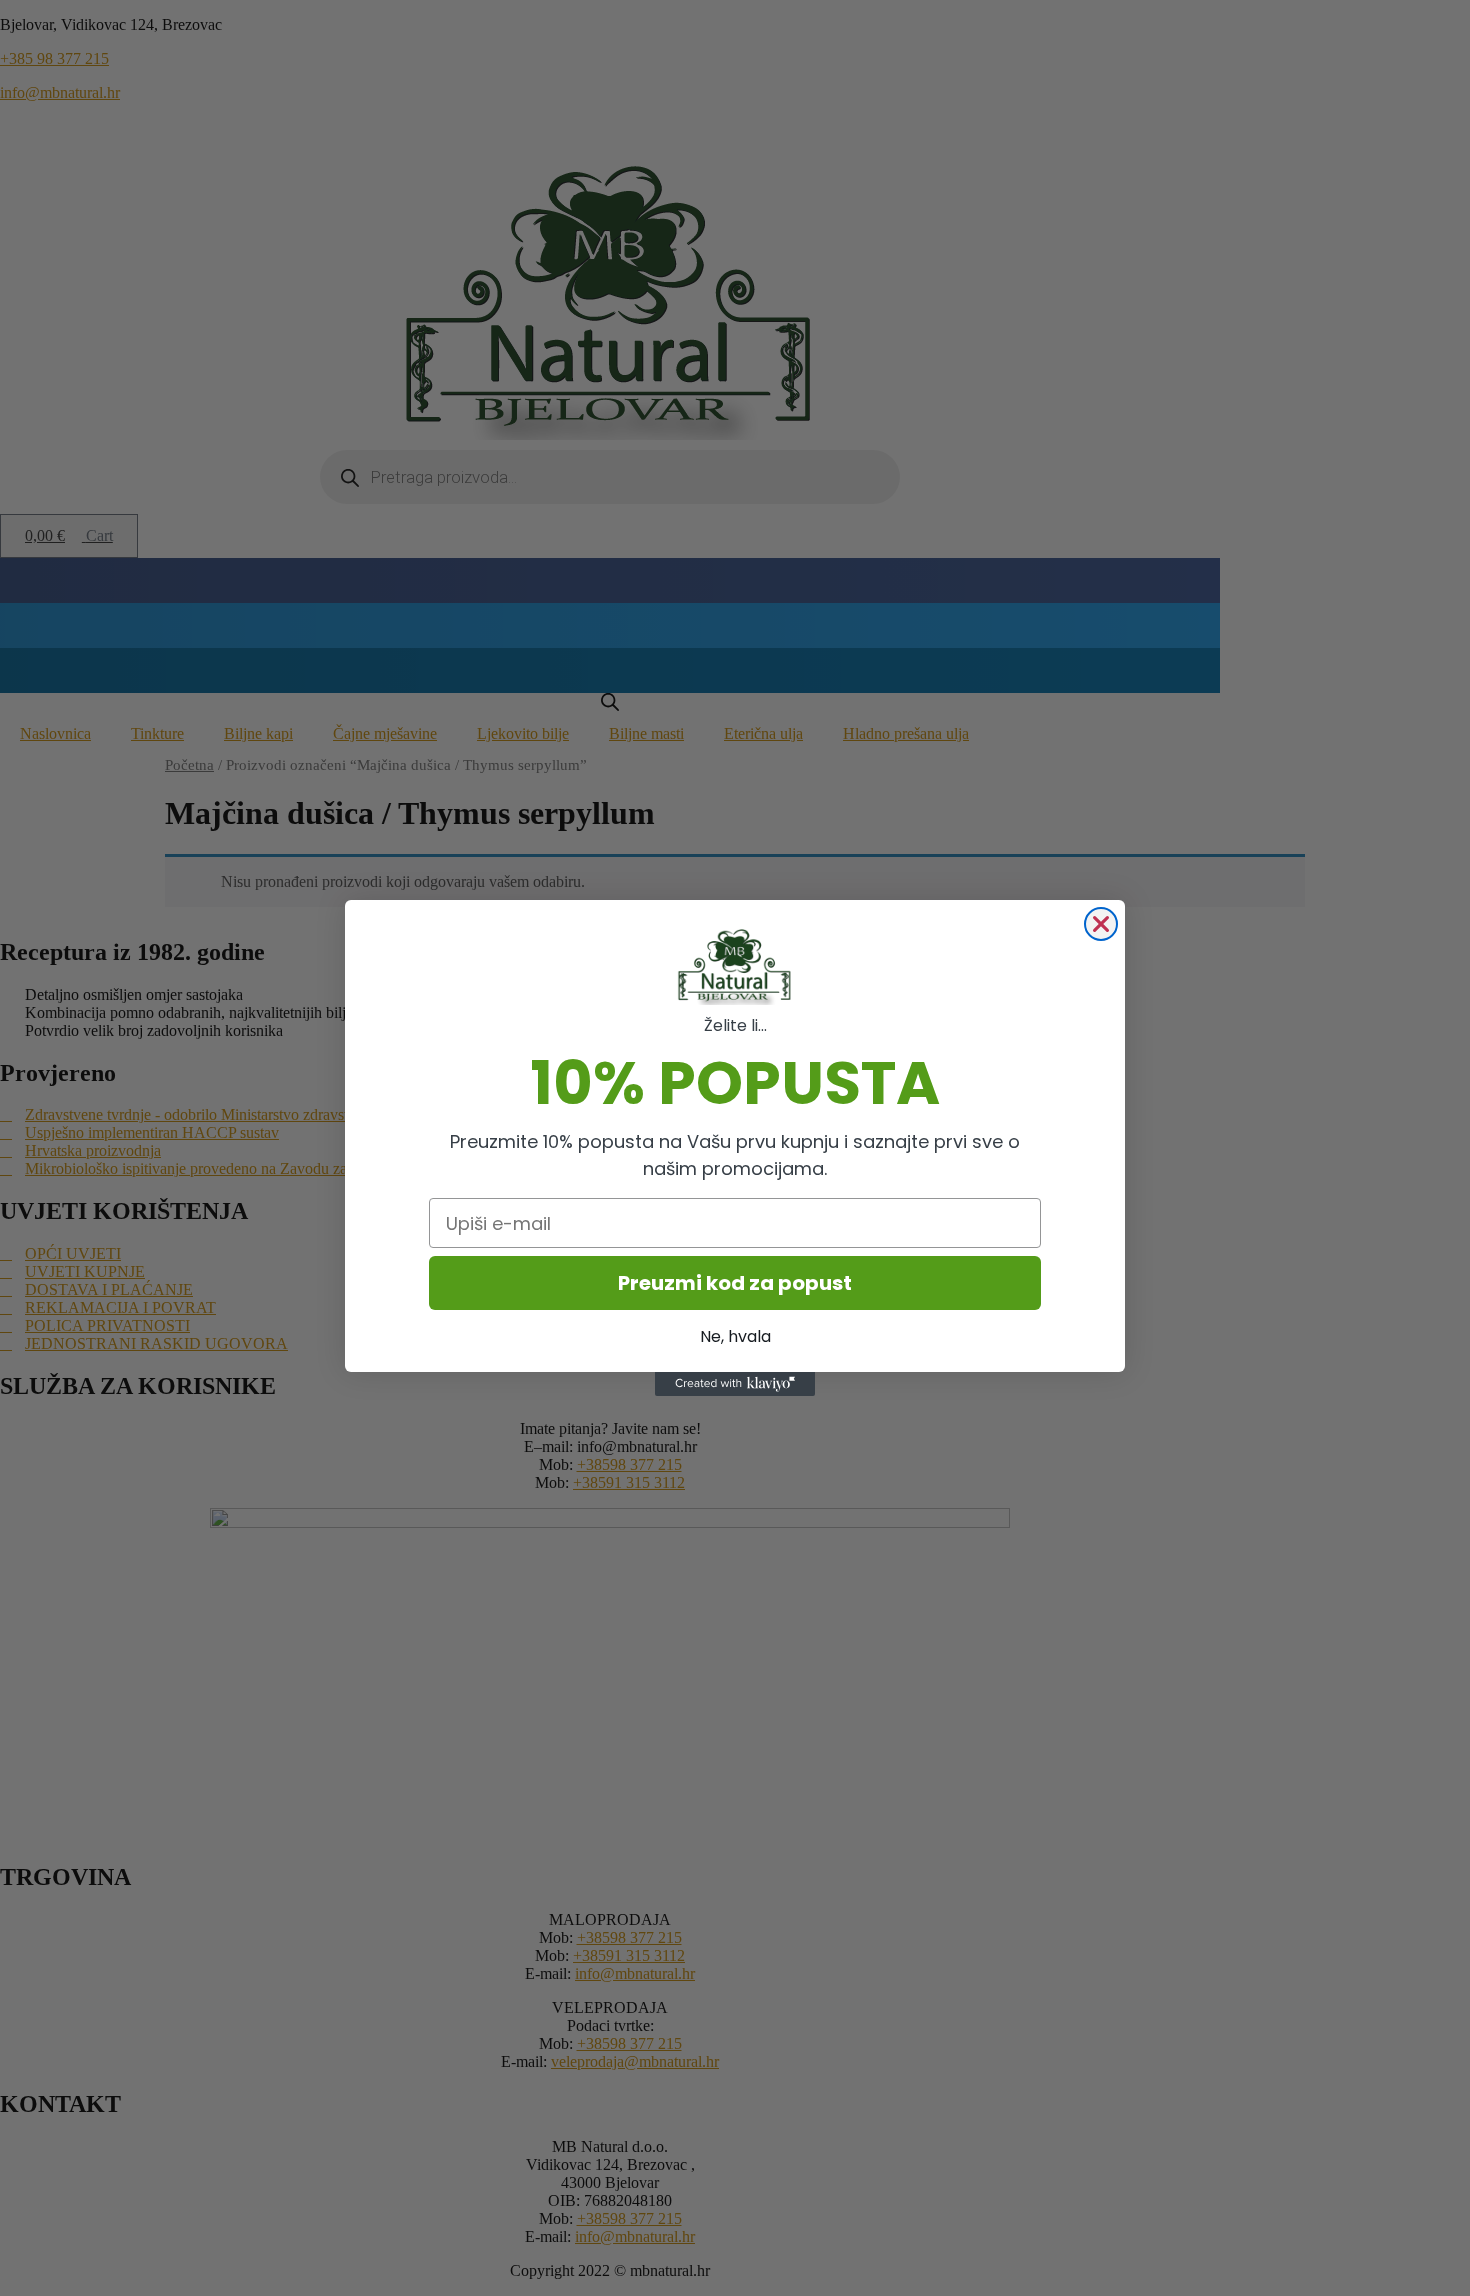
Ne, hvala (735, 1336)
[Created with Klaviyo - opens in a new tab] (735, 1384)
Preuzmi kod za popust (735, 1283)
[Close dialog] (1101, 924)
